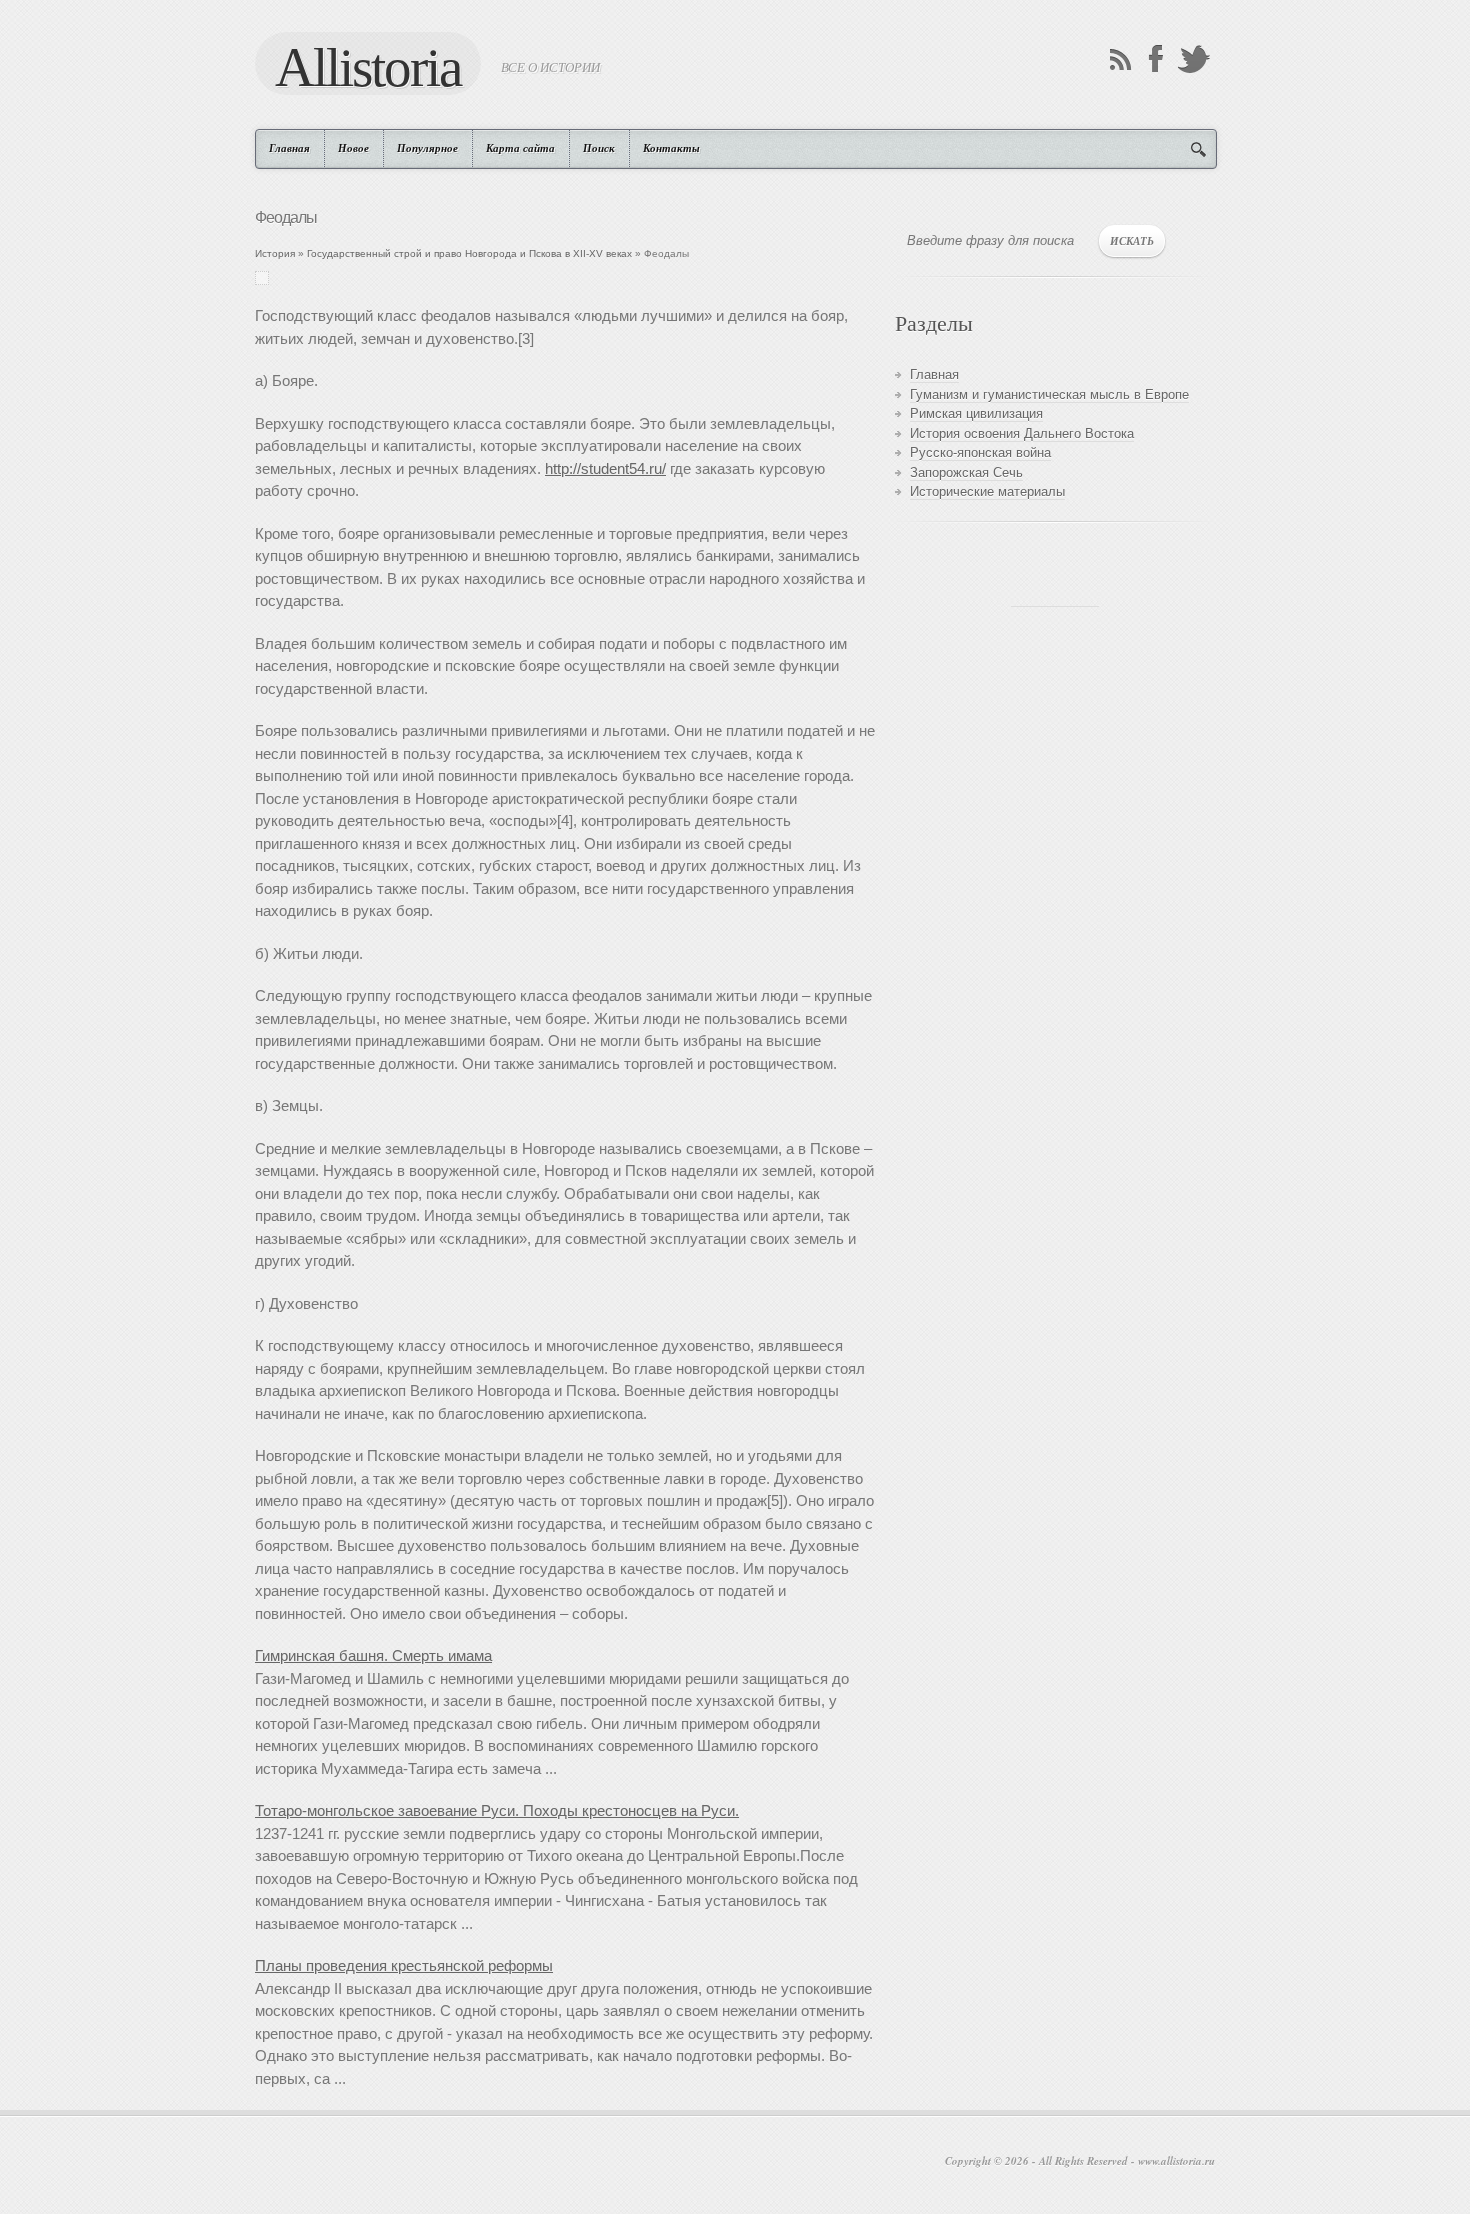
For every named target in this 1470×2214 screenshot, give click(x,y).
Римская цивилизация (976, 413)
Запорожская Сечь (966, 472)
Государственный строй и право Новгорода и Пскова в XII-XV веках (469, 253)
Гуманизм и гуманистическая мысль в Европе (1049, 394)
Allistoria (368, 66)
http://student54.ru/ (605, 468)
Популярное (427, 148)
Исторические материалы (987, 491)
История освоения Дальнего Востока (1022, 433)
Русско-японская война (980, 452)
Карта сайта (520, 148)
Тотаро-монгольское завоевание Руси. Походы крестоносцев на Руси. (497, 1810)
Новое (353, 148)
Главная (289, 148)
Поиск (599, 148)
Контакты (671, 148)
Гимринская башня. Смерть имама (373, 1655)
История (275, 253)
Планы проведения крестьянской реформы (404, 1965)
